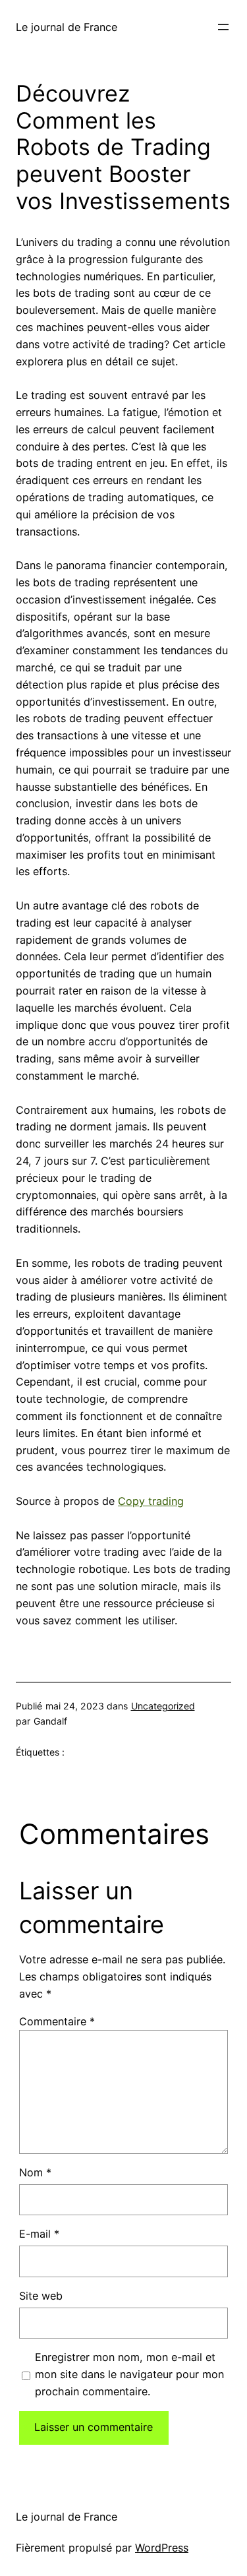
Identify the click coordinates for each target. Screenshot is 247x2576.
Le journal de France (67, 27)
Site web (41, 2296)
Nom (35, 2172)
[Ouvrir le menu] (223, 27)
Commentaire (57, 2021)
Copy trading (151, 1501)
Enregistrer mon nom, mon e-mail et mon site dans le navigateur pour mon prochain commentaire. (129, 2374)
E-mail (39, 2234)
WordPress (162, 2548)
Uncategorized (163, 1706)
